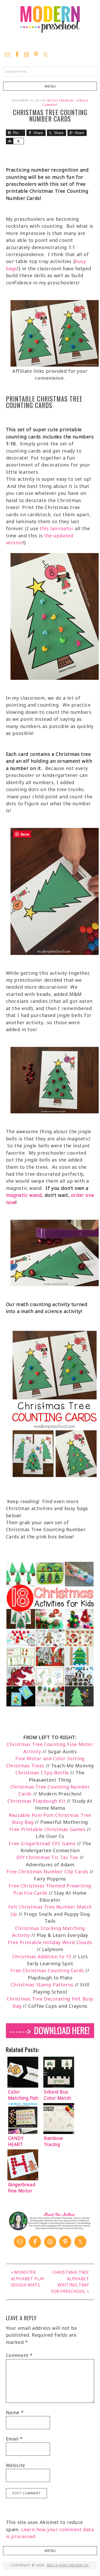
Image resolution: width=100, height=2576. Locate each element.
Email (14, 2439)
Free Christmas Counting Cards (47, 1970)
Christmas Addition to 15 (42, 1956)
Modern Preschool (50, 24)
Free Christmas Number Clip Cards (47, 1871)
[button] (50, 86)
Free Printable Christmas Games (48, 1829)
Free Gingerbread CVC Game (42, 1843)
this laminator (57, 528)
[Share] (9, 141)
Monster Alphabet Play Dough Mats (28, 2279)
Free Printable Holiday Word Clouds (50, 1942)
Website (16, 2465)
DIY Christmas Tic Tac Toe (47, 1857)
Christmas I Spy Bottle (43, 1773)
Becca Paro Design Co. (68, 2565)
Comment (19, 2355)
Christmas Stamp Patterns (42, 1985)
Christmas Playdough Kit (36, 1801)
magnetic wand (24, 1195)
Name (15, 2412)
